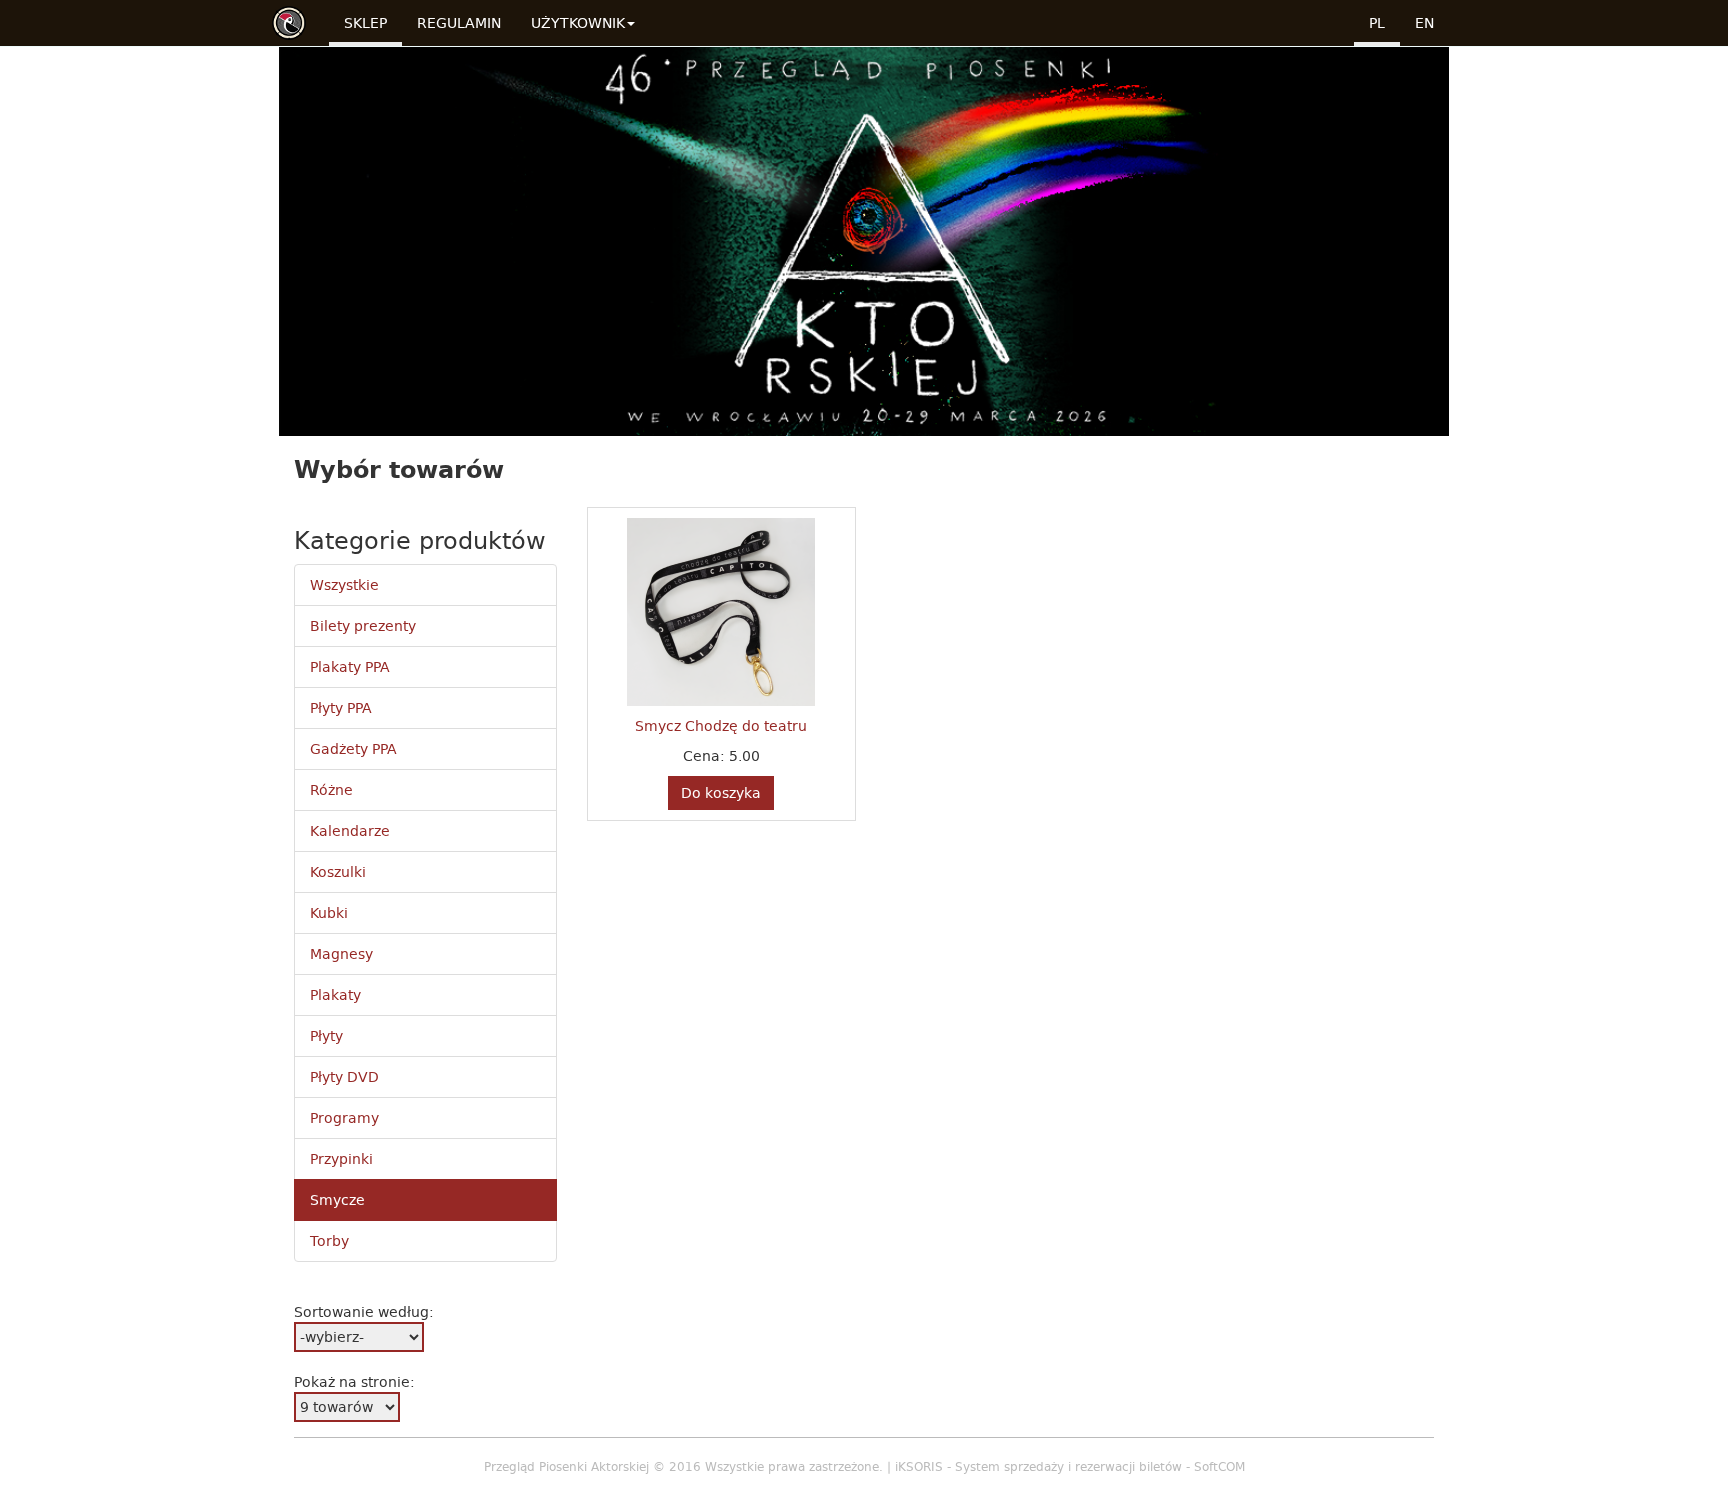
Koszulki (338, 872)
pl (1377, 23)
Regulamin (459, 23)
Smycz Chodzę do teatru (721, 726)
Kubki (329, 913)
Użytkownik (578, 23)
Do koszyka (721, 793)
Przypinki (341, 1159)
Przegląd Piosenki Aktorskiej (566, 1466)
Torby (329, 1241)
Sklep (365, 23)
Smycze (337, 1200)
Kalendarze (350, 831)
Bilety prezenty (363, 626)
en (1424, 23)
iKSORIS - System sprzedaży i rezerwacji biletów (1038, 1466)
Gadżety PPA (353, 749)
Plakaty (335, 995)
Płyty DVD (344, 1077)
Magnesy (341, 954)
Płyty (326, 1036)
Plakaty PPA (350, 667)
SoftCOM (1219, 1466)
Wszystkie (344, 585)
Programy (344, 1118)
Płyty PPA (341, 708)
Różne (331, 790)
